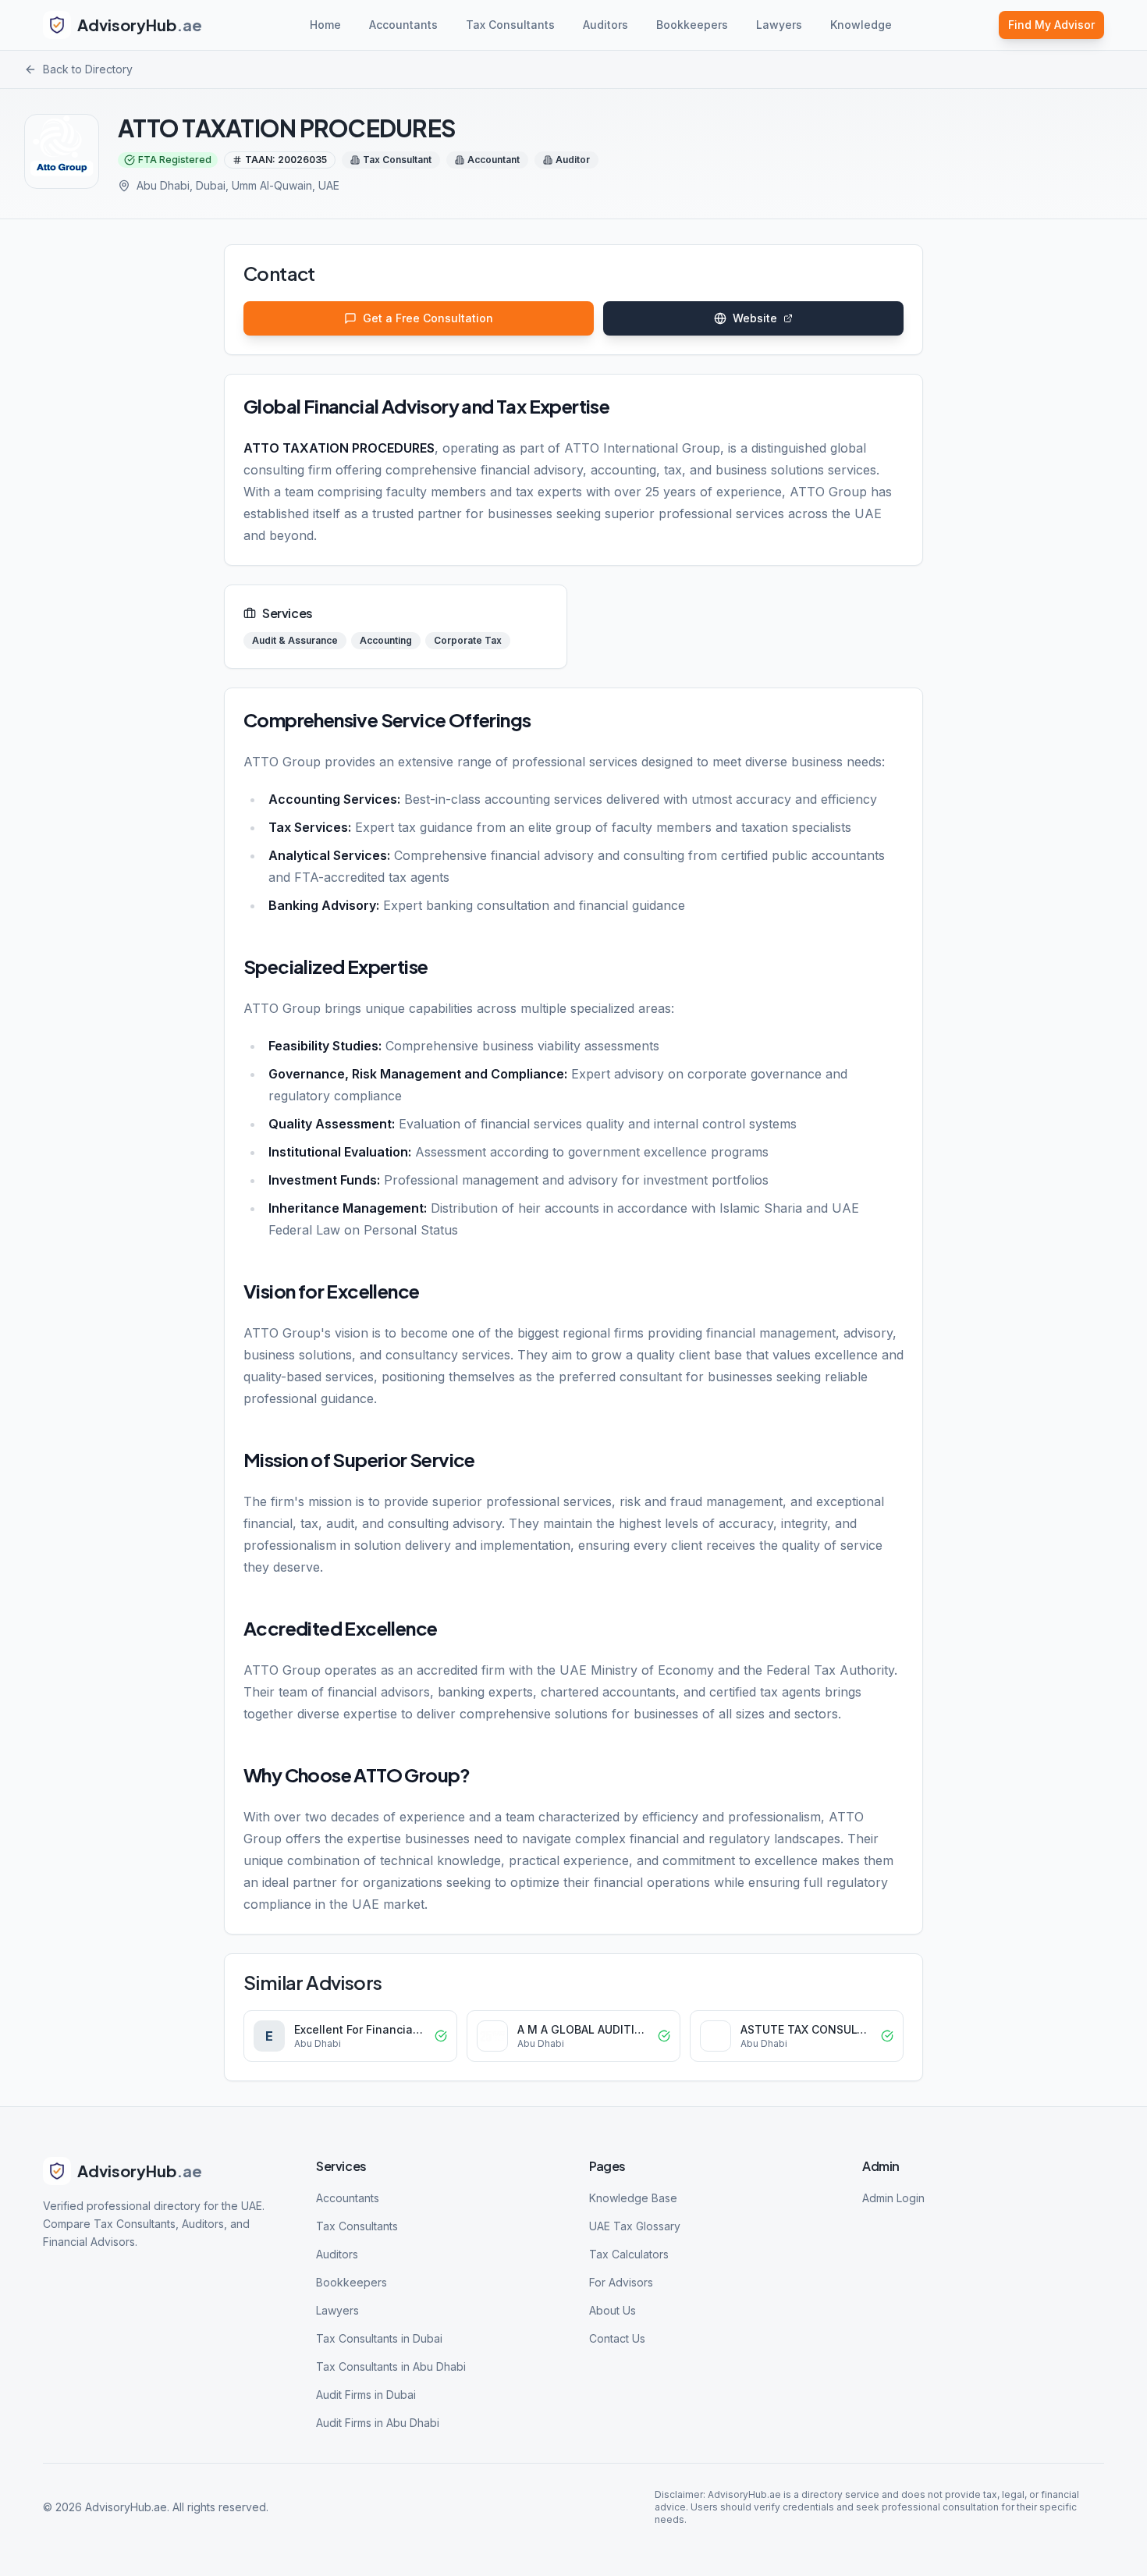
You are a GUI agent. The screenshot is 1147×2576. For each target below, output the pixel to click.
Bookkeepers (692, 25)
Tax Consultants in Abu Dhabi (391, 2366)
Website (755, 318)
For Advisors (621, 2282)
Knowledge (861, 25)
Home (325, 25)
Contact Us (617, 2338)
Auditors (605, 25)
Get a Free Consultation (428, 318)
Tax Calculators (629, 2254)
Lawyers (779, 25)
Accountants (403, 25)
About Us (613, 2310)
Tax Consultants (510, 25)
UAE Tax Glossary (635, 2226)
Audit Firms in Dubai (366, 2395)
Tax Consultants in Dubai (379, 2338)
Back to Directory (88, 69)
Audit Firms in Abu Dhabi (378, 2423)
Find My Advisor (1051, 25)
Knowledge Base (633, 2198)
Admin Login (893, 2198)
